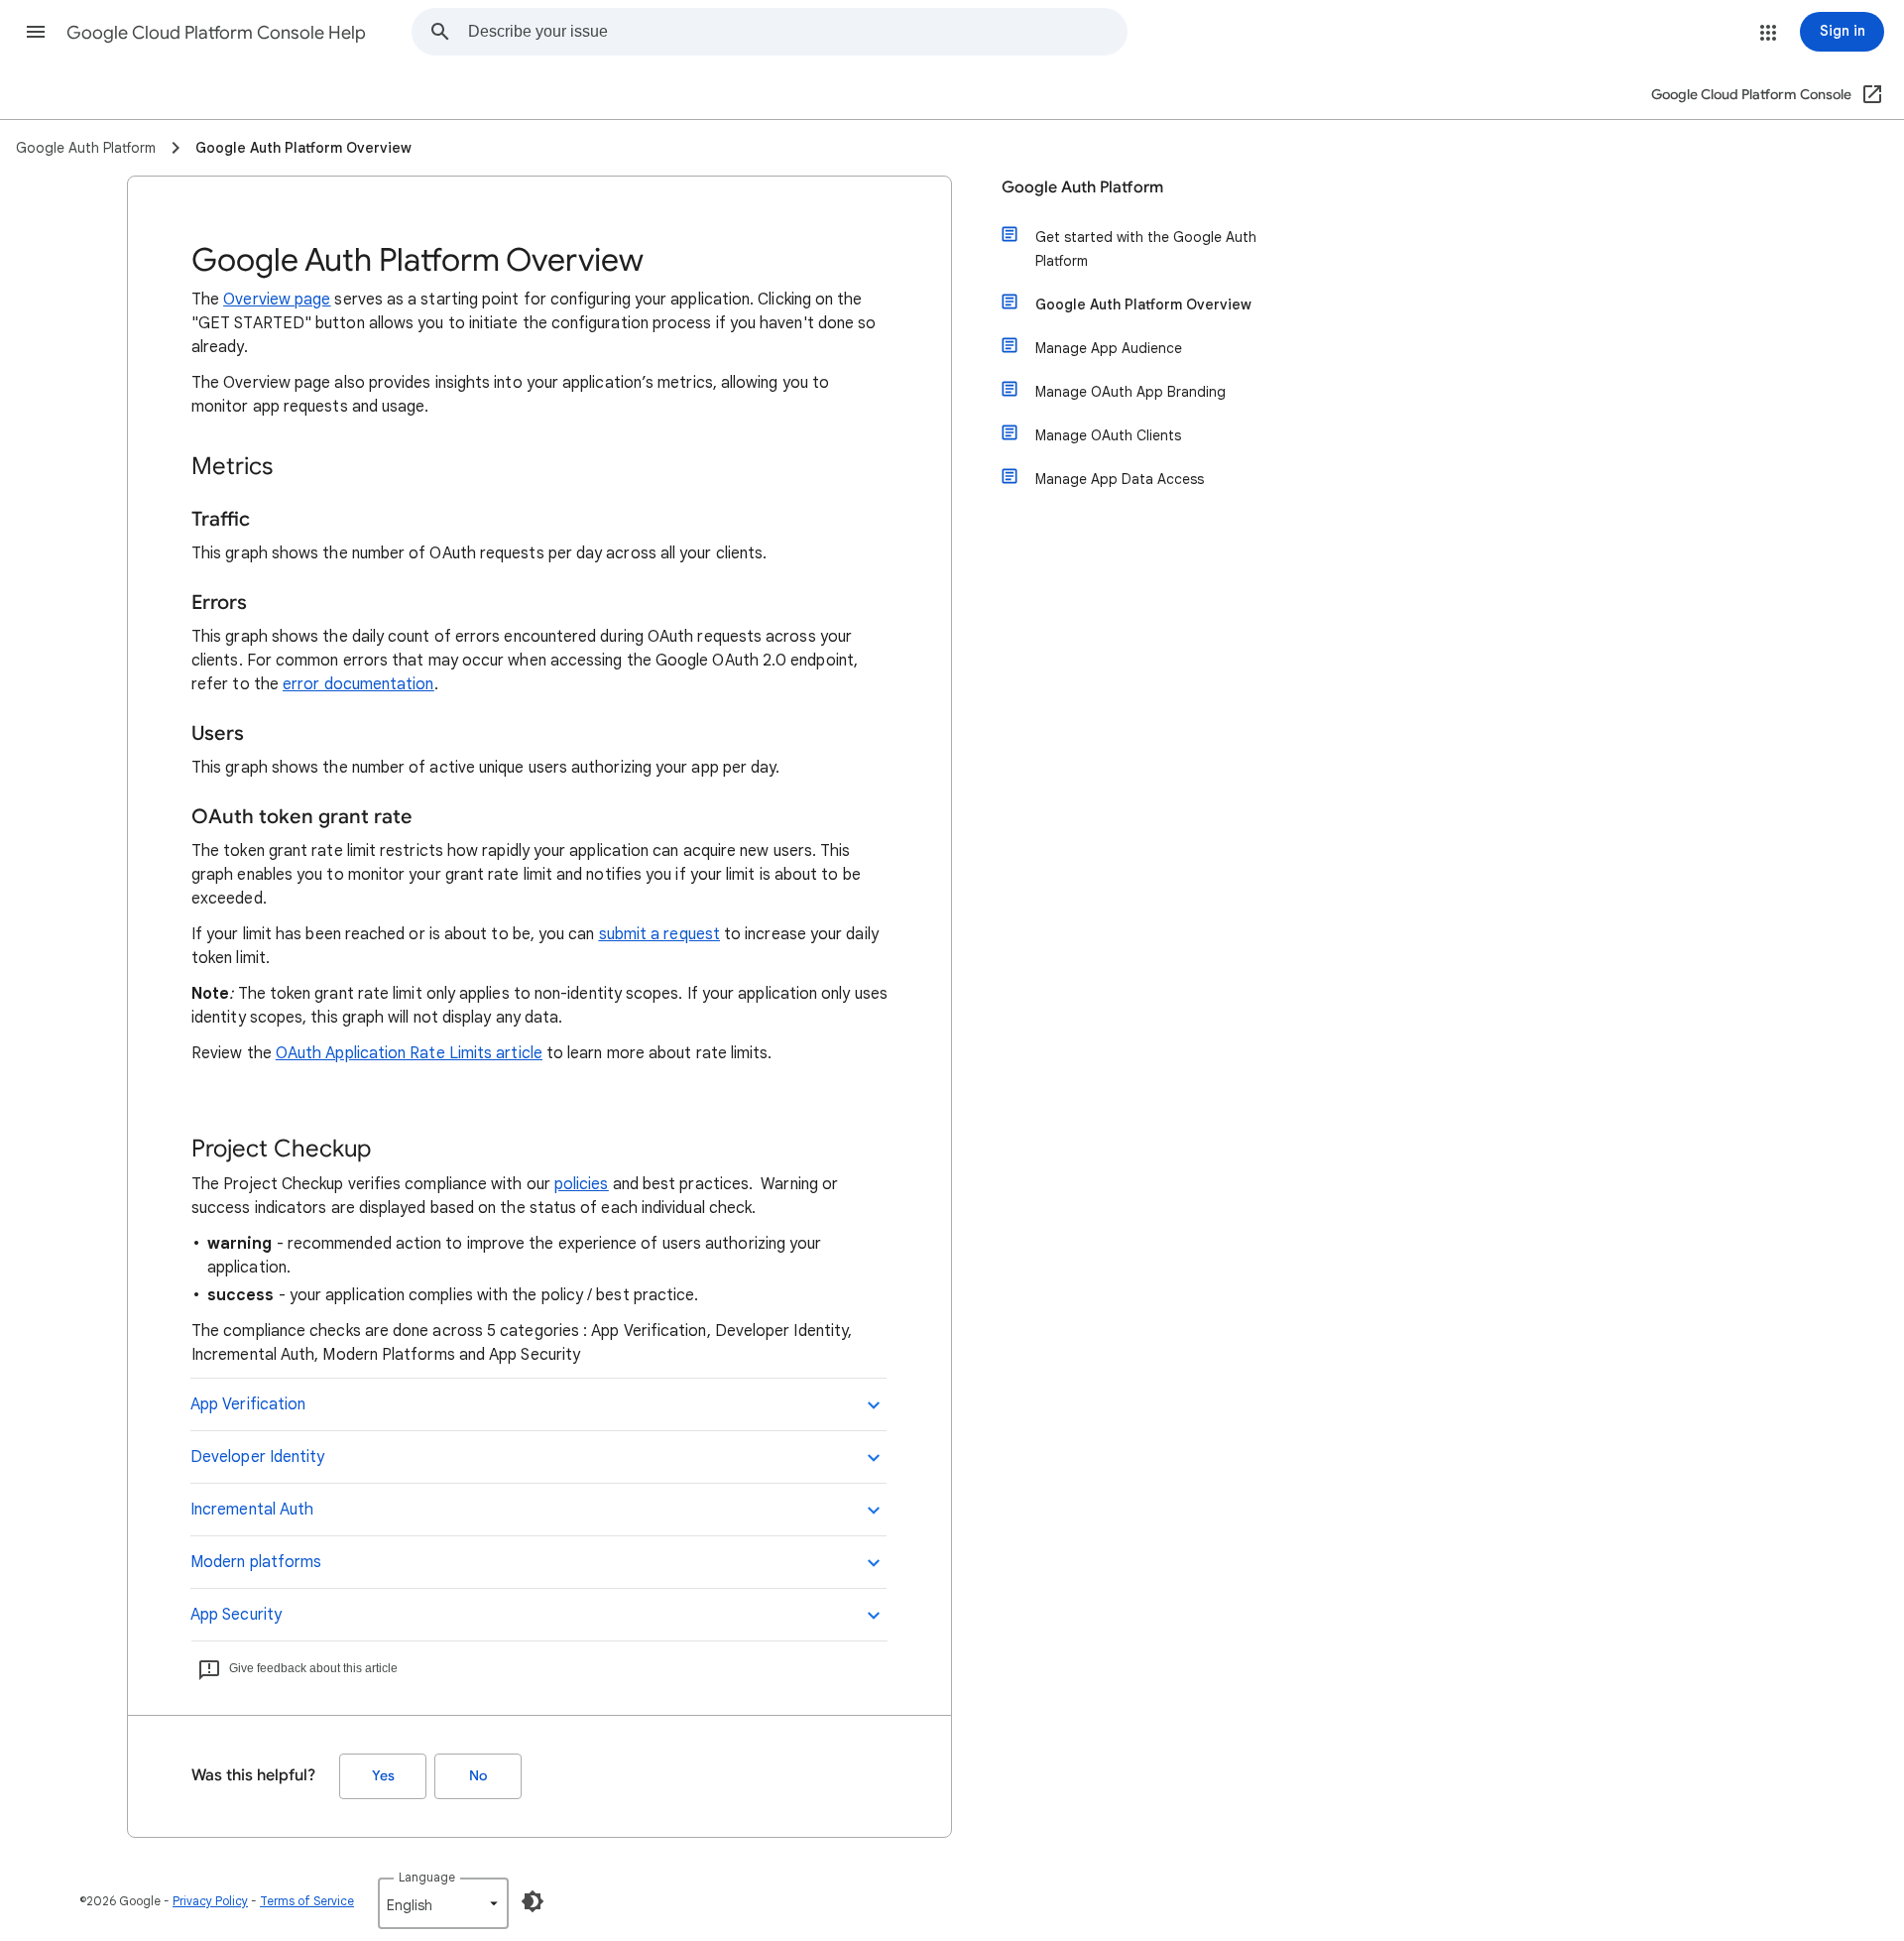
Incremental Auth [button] (252, 1510)
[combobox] (797, 32)
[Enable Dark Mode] (533, 1901)
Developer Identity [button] (257, 1457)
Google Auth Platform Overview (1143, 304)
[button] (36, 32)
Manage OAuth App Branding (1130, 392)
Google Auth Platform (1082, 187)
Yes (383, 1776)
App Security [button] (236, 1615)
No (478, 1776)
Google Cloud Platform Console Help (216, 33)
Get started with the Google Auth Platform (1146, 249)
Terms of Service (307, 1901)
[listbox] (443, 1903)
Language (427, 1877)
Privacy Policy (210, 1901)
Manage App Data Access (1120, 479)
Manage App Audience (1109, 348)
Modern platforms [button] (256, 1562)
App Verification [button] (248, 1404)
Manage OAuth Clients (1108, 435)
